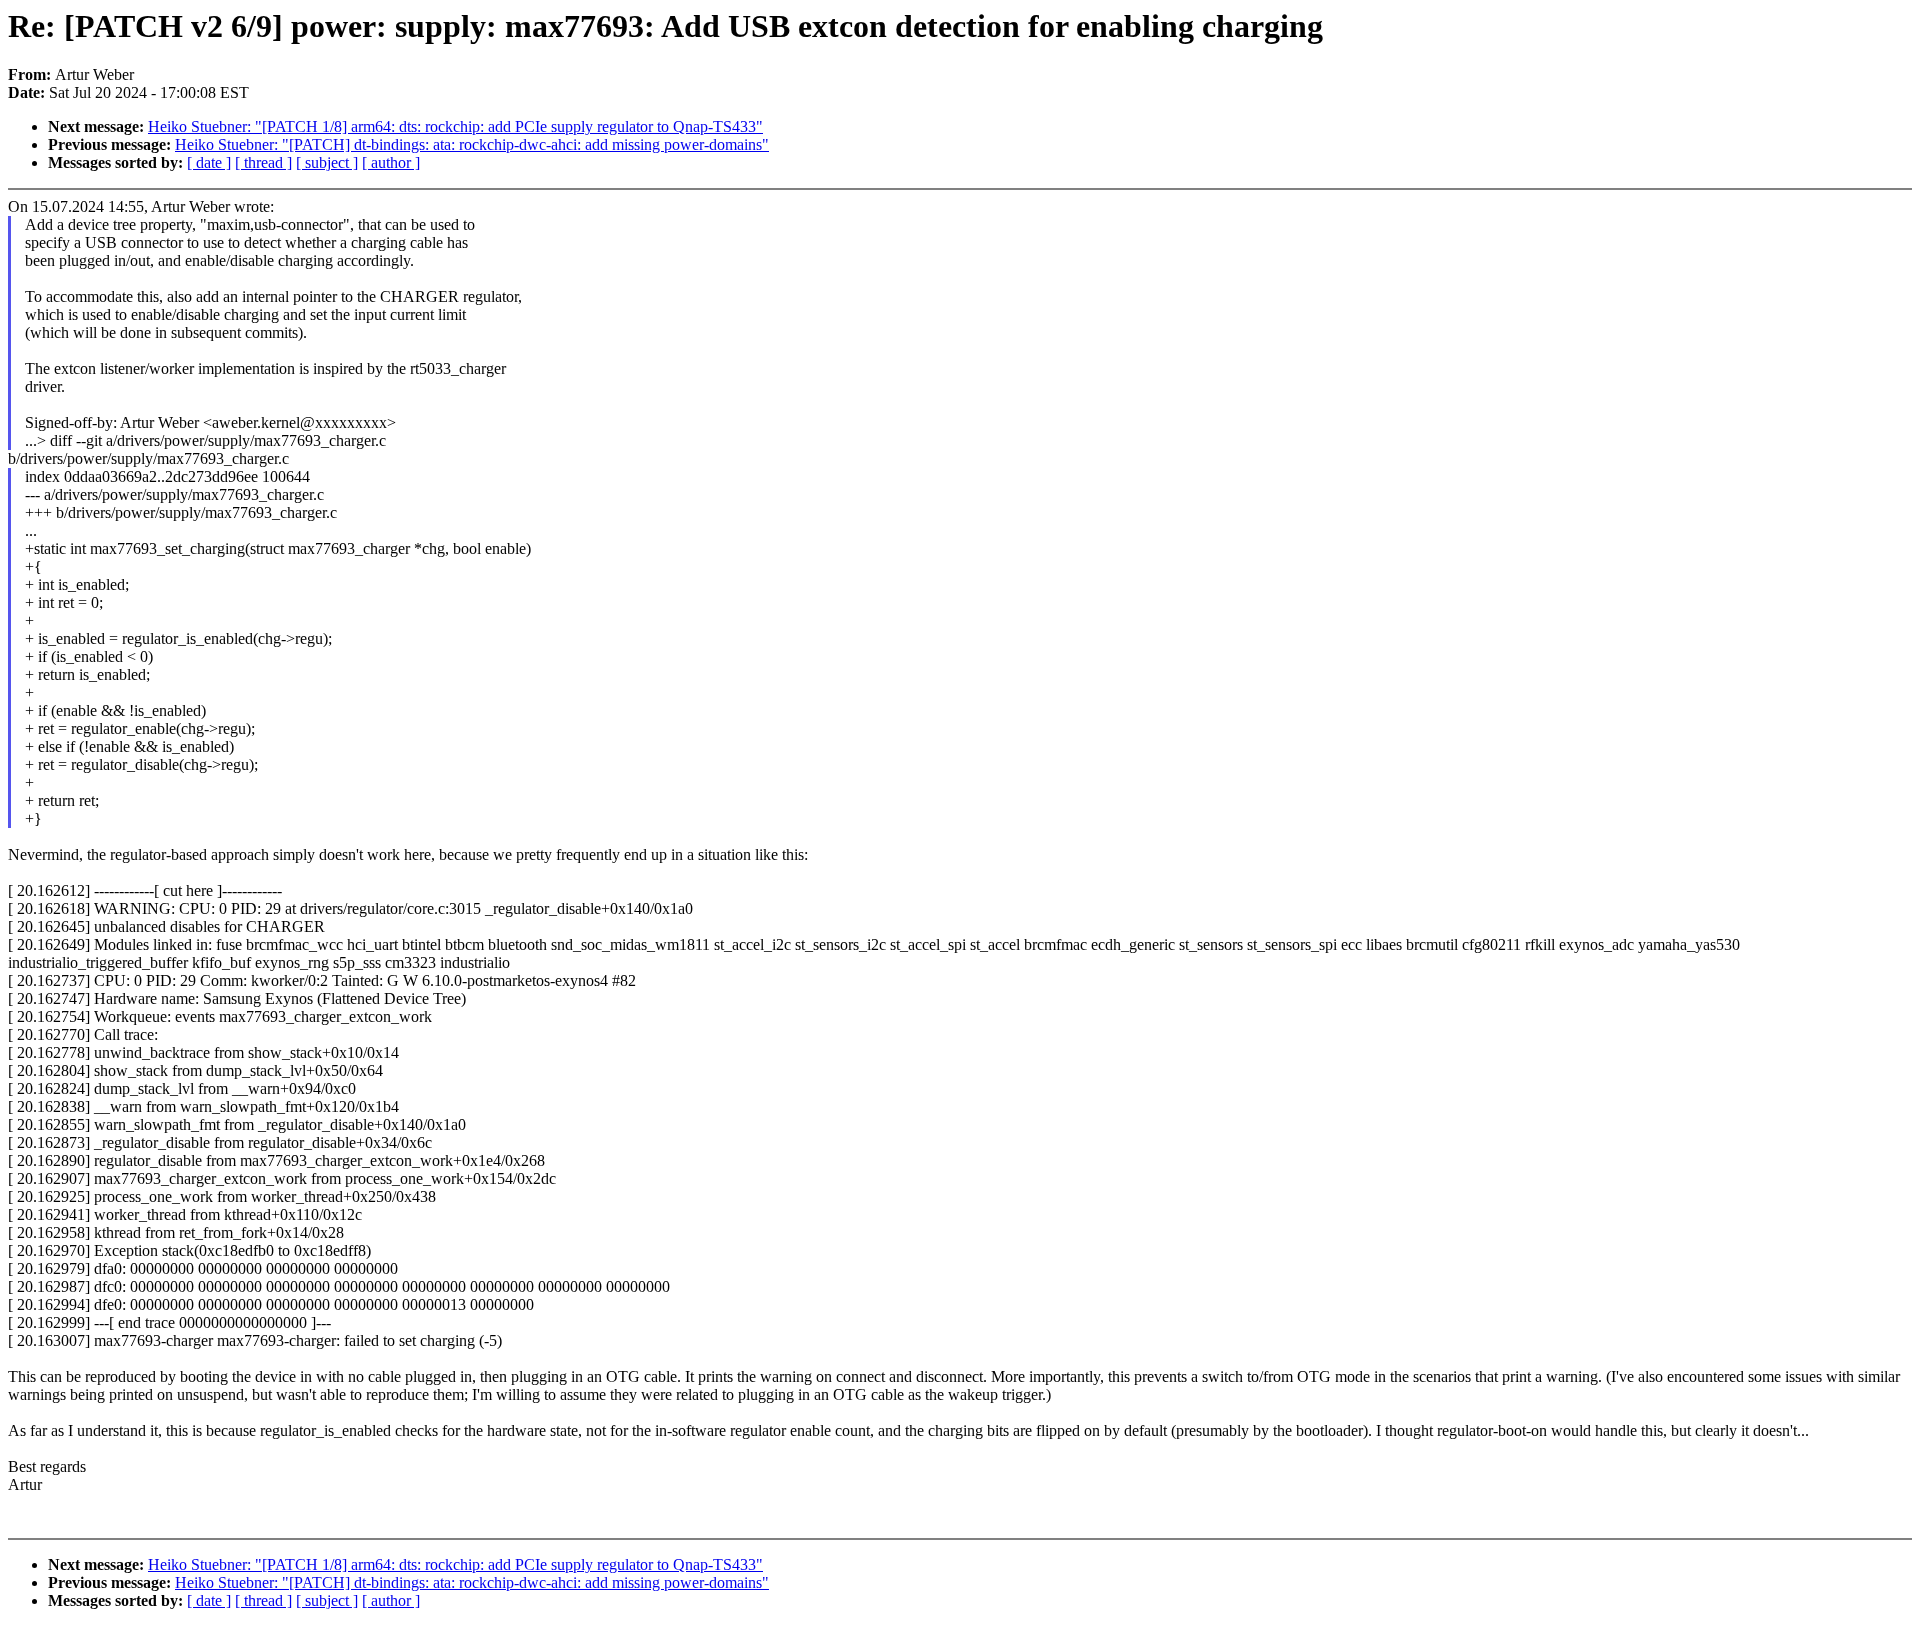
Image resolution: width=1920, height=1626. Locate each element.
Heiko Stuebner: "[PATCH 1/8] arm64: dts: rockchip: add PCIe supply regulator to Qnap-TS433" (455, 126)
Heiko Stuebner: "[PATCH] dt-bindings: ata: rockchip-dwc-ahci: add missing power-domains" (472, 144)
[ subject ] (327, 162)
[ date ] (209, 162)
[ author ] (391, 162)
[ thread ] (263, 162)
